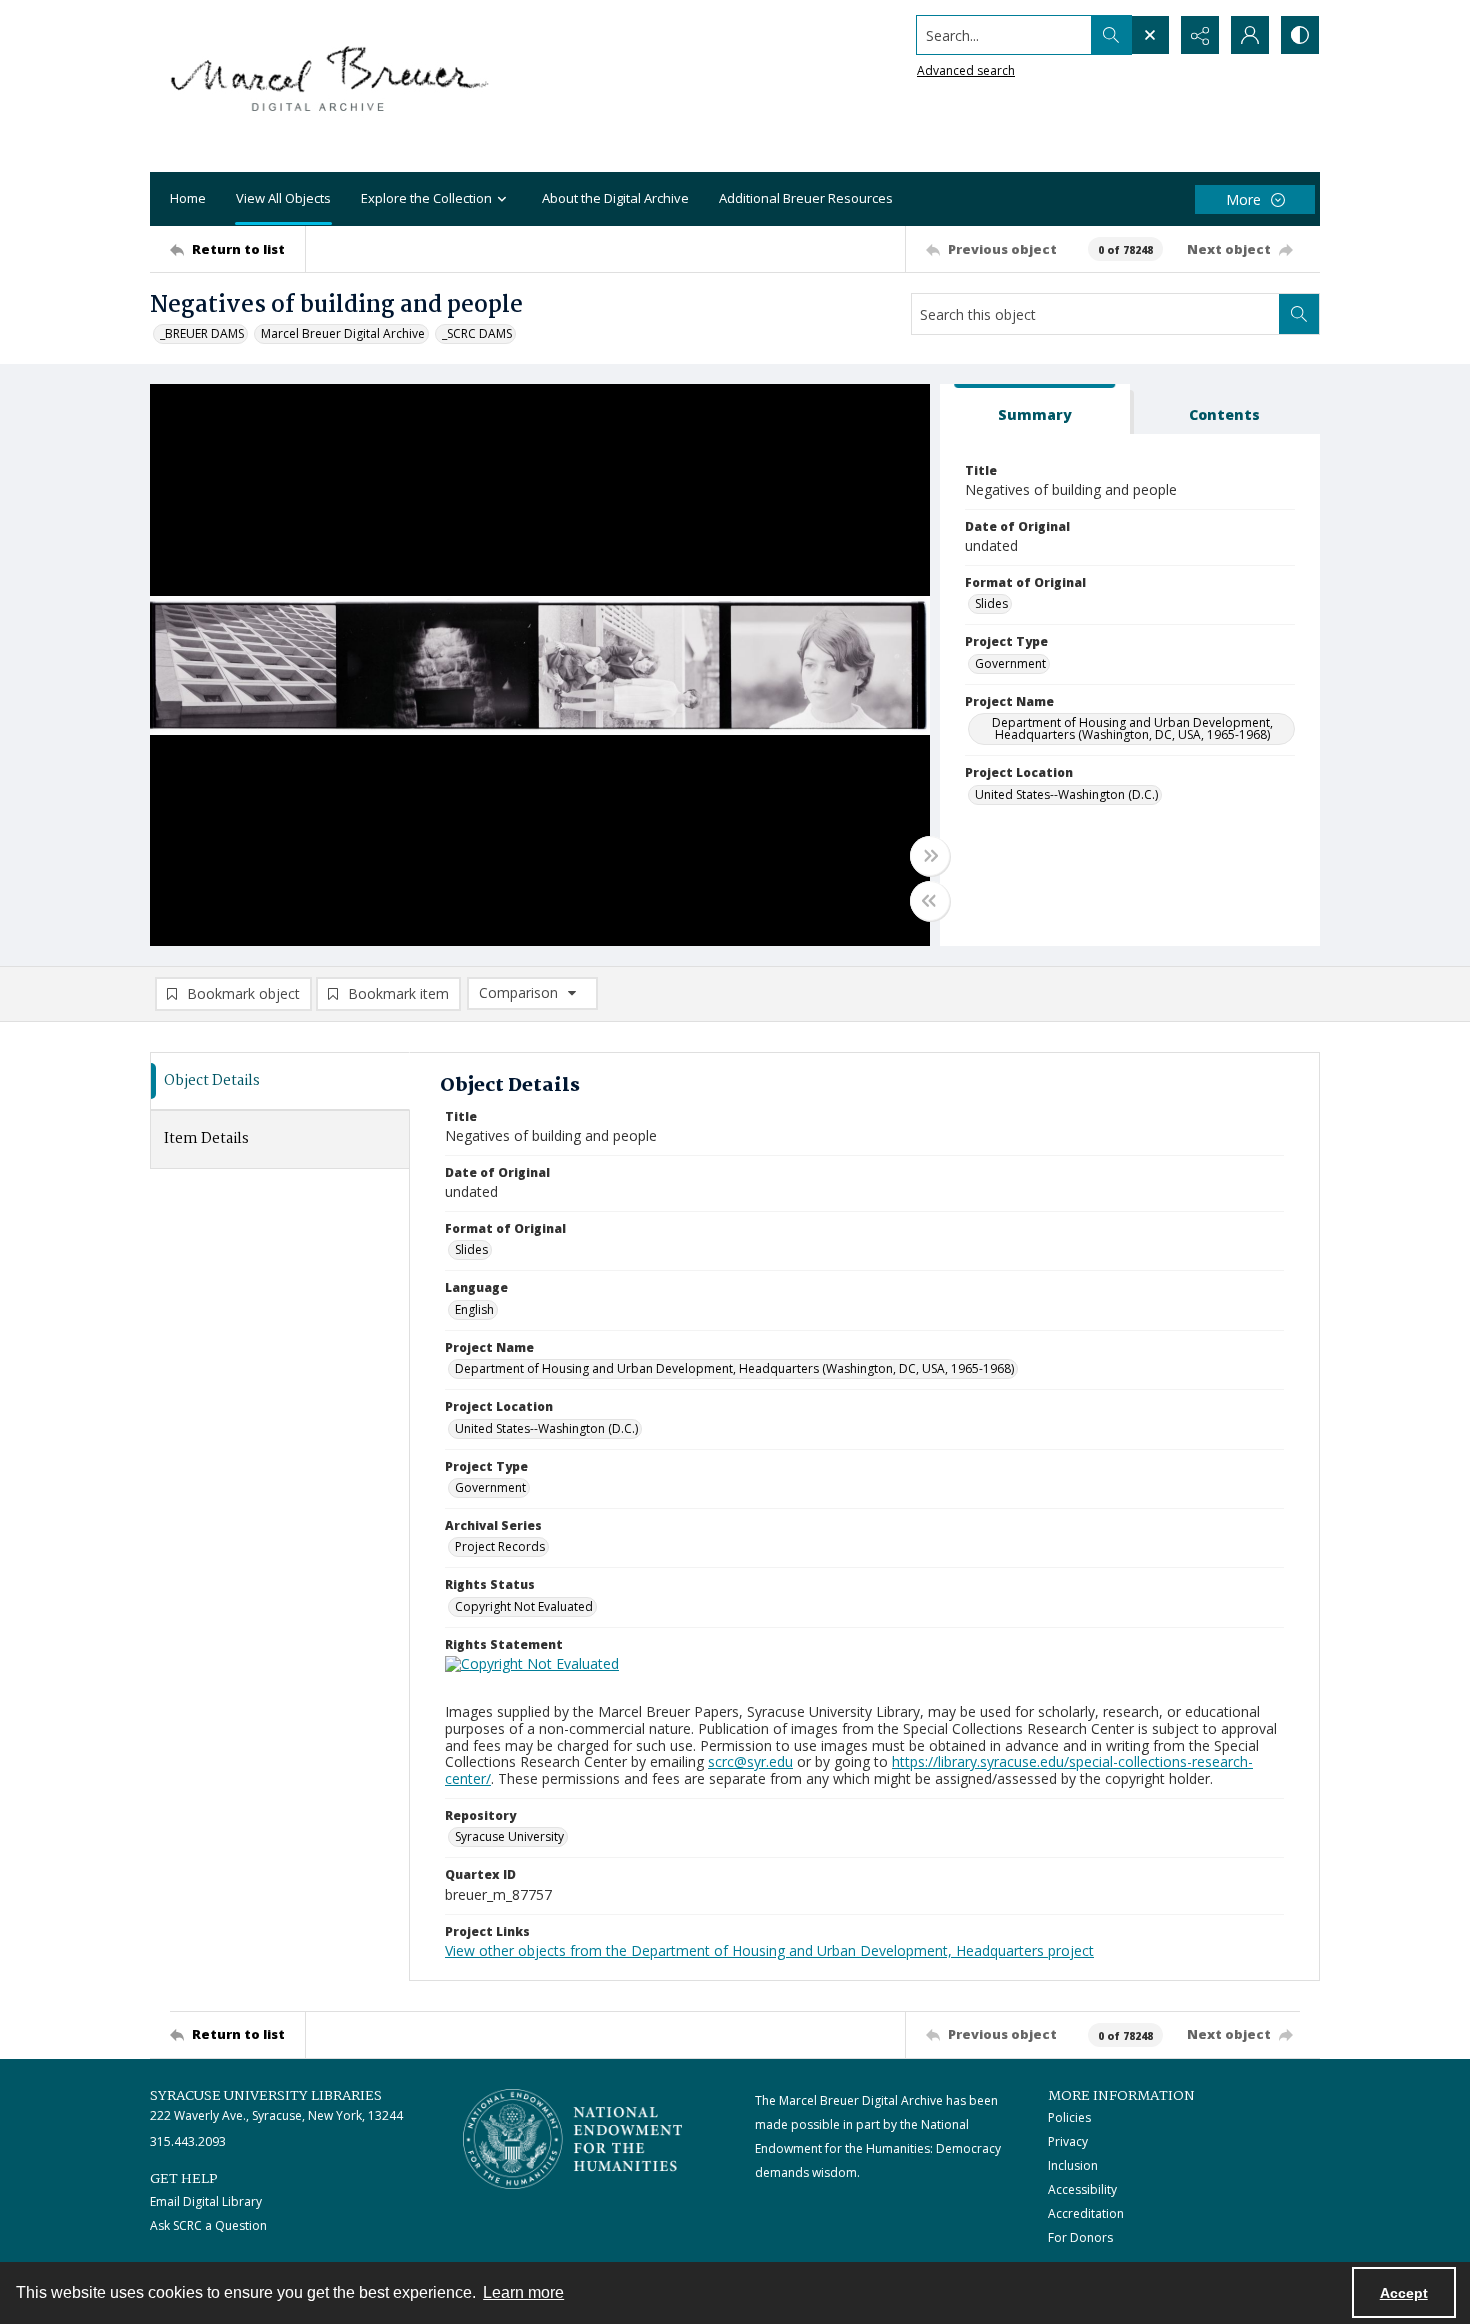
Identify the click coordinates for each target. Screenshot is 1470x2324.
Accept (1404, 2293)
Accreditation (1086, 2213)
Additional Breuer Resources (806, 198)
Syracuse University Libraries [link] (266, 2096)
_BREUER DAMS (202, 333)
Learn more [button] (523, 2292)
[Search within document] (1299, 314)
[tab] (1035, 409)
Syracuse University (509, 1836)
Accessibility (1082, 2189)
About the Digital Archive (615, 198)
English (474, 1309)
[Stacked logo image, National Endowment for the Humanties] (573, 2139)
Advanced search (966, 70)
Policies (1069, 2117)
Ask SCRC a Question (208, 2225)
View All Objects (283, 198)
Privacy (1068, 2141)
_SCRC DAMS (477, 333)
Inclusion (1073, 2165)
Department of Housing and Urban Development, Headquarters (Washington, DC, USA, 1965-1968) (1132, 728)
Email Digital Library (206, 2201)
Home (188, 198)
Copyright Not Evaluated (524, 1606)
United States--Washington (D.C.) (1066, 794)
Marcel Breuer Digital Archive (343, 333)
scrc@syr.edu (750, 1761)
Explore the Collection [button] (426, 198)
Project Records (500, 1546)
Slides (991, 603)
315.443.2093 (188, 2141)
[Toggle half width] (930, 901)
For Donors (1080, 2237)
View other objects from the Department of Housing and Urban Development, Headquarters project (769, 1950)
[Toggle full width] (930, 856)
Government (1010, 663)
